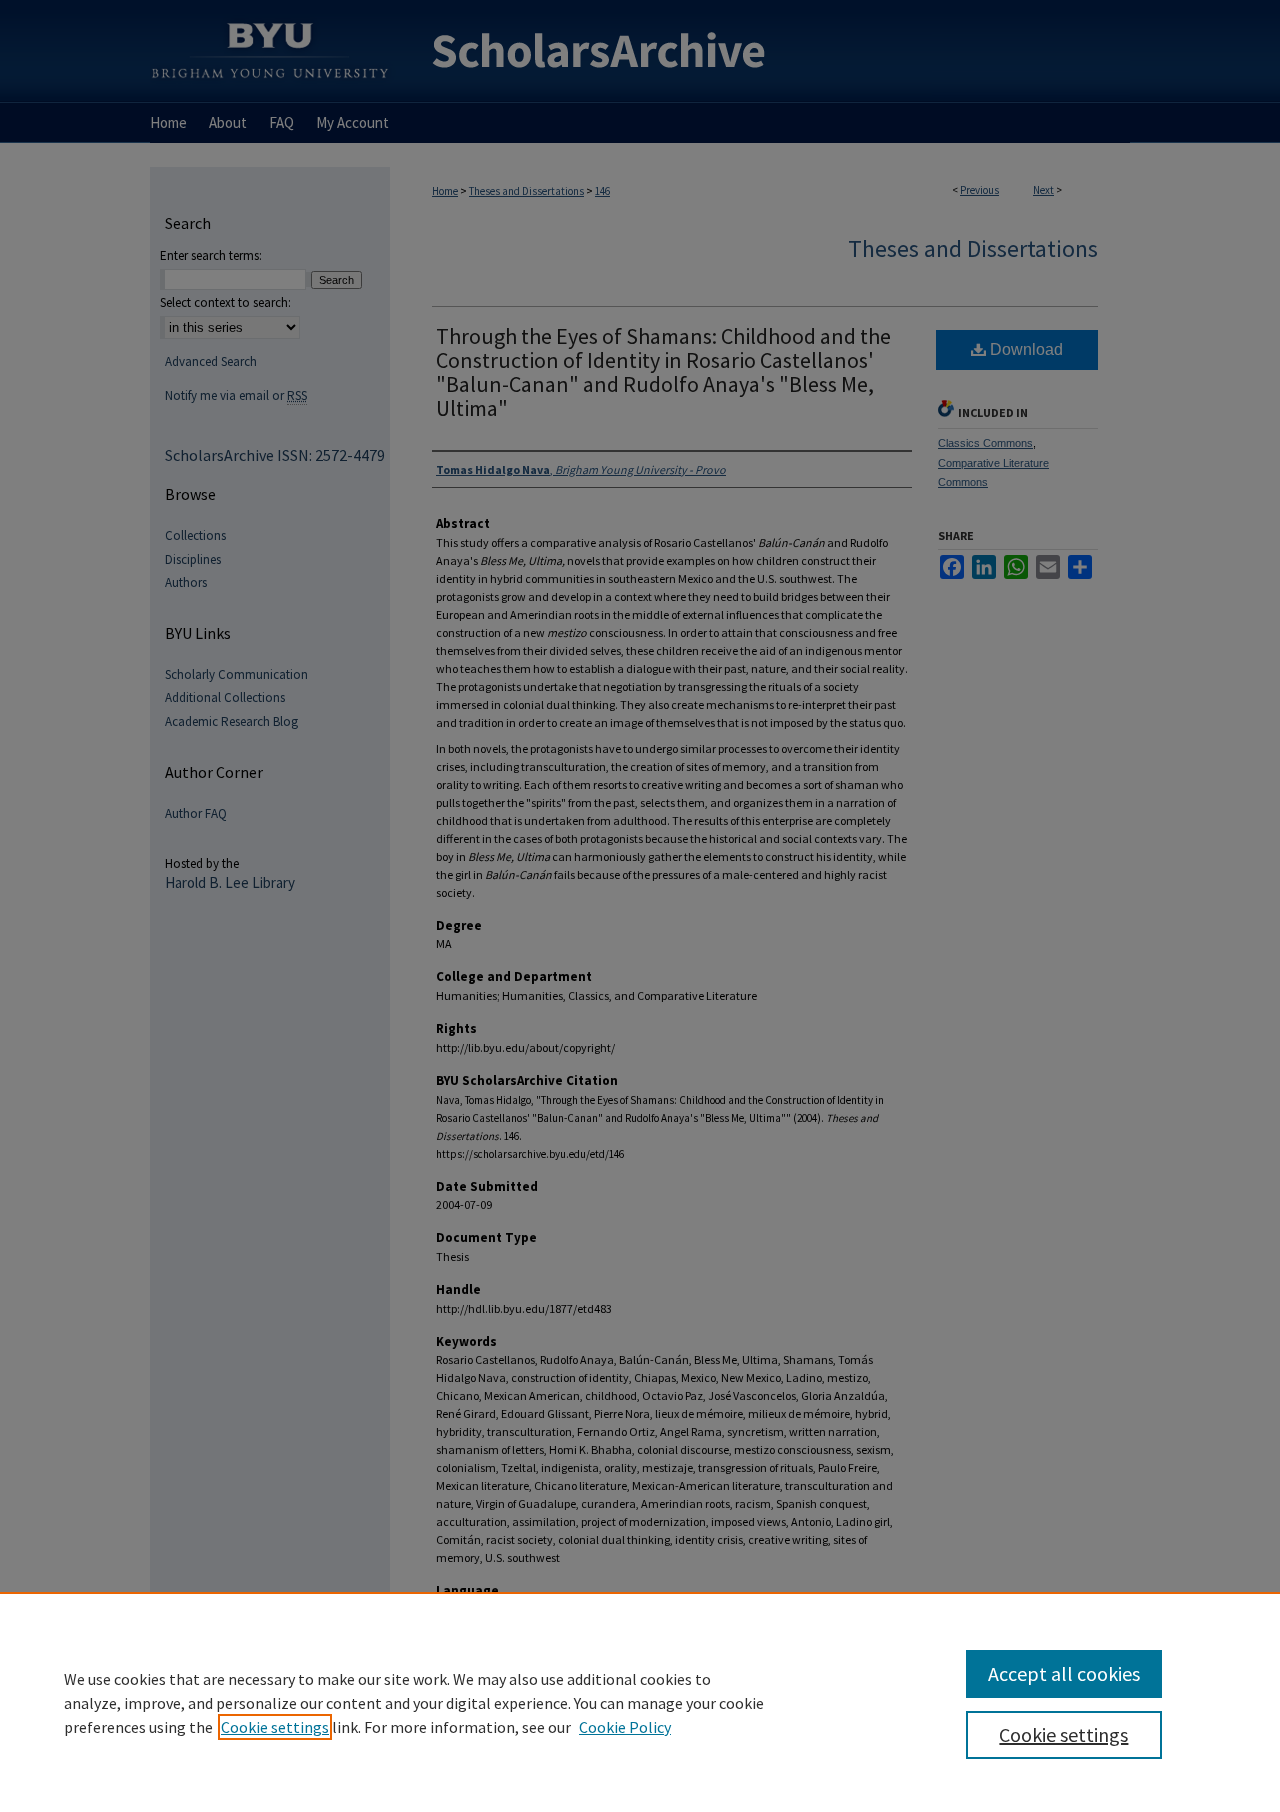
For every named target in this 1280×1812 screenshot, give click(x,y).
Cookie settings (275, 1727)
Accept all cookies (1064, 1673)
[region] (640, 1702)
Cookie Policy (625, 1727)
